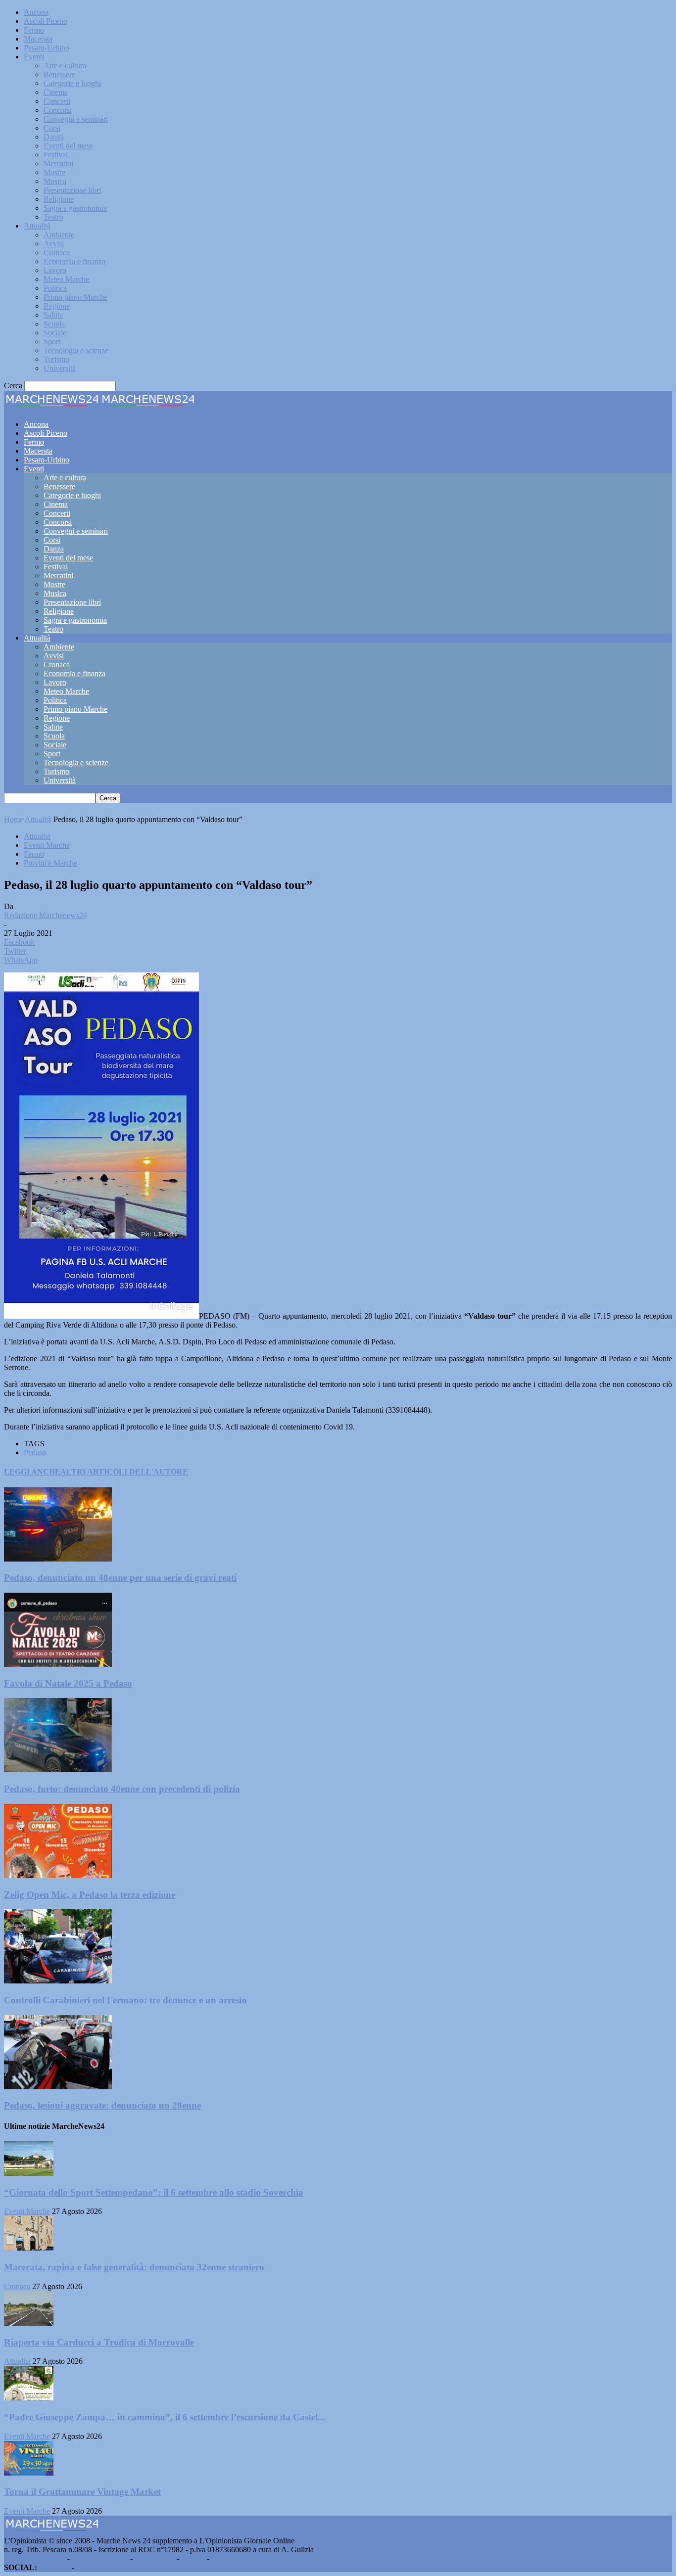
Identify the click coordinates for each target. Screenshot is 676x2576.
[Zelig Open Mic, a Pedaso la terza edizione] (58, 1875)
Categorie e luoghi (72, 83)
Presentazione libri (72, 190)
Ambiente (59, 235)
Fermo (34, 30)
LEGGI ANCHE (32, 1472)
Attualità (37, 226)
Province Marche (50, 863)
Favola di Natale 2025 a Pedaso (68, 1683)
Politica (55, 288)
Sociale (55, 333)
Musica (55, 181)
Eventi (34, 57)
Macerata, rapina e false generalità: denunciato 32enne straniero (134, 2267)
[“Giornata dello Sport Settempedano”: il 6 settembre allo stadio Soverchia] (29, 2173)
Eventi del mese (68, 146)
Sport (52, 342)
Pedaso (35, 1452)
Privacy (193, 2558)
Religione (59, 199)
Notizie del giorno (100, 2558)
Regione (57, 306)
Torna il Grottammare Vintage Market (82, 2492)
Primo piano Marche (75, 297)
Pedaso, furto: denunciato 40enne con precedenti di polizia (122, 1789)
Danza (54, 137)
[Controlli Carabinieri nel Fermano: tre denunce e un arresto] (58, 1981)
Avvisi (54, 244)
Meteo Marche (66, 279)
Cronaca (57, 253)
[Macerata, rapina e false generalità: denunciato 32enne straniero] (29, 2248)
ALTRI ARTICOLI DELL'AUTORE (124, 1472)
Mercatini (58, 163)
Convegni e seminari (76, 119)
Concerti (57, 101)
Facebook (54, 2567)
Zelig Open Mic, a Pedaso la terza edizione (90, 1895)
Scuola (54, 324)
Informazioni (155, 2558)
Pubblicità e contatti (35, 2558)
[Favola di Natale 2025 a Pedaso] (58, 1664)
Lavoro (55, 270)
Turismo (56, 359)
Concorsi (58, 110)
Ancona (36, 12)
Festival (56, 155)
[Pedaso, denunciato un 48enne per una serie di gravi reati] (58, 1559)
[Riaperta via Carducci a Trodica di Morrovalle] (29, 2323)
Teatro (53, 217)
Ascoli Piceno (46, 21)
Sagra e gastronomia (75, 208)
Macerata (38, 39)
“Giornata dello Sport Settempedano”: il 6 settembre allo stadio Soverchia (154, 2192)
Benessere (59, 74)
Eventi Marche (47, 845)
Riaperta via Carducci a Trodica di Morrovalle (99, 2342)
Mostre (54, 172)
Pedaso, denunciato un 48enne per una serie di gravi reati (120, 1578)
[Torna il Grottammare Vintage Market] (29, 2473)
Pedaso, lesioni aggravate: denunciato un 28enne (102, 2105)
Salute (53, 315)
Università (60, 368)
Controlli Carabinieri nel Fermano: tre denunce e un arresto (125, 2000)
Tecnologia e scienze (76, 350)
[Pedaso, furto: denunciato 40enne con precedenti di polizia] (58, 1770)
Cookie (223, 2558)
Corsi (52, 128)
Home (14, 819)
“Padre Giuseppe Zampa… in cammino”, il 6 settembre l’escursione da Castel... (165, 2417)
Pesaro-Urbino (47, 48)
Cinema (56, 92)
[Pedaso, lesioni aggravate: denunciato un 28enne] (58, 2087)
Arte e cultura (65, 66)
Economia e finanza (74, 261)
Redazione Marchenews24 (46, 915)
